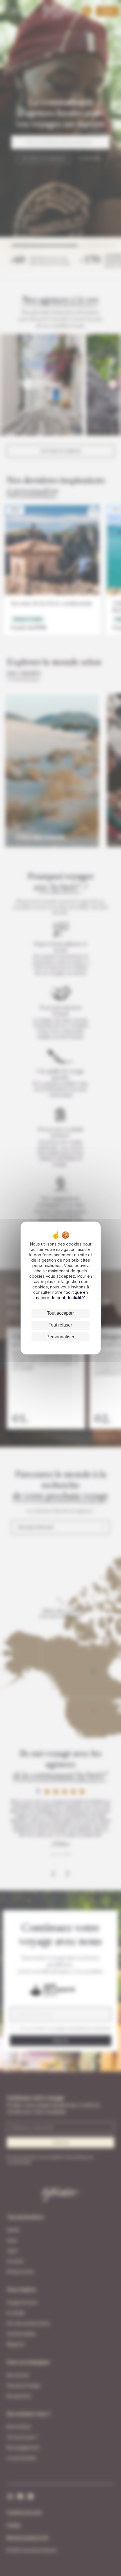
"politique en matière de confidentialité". (61, 1295)
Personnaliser (60, 1337)
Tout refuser (60, 1325)
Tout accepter (60, 1313)
